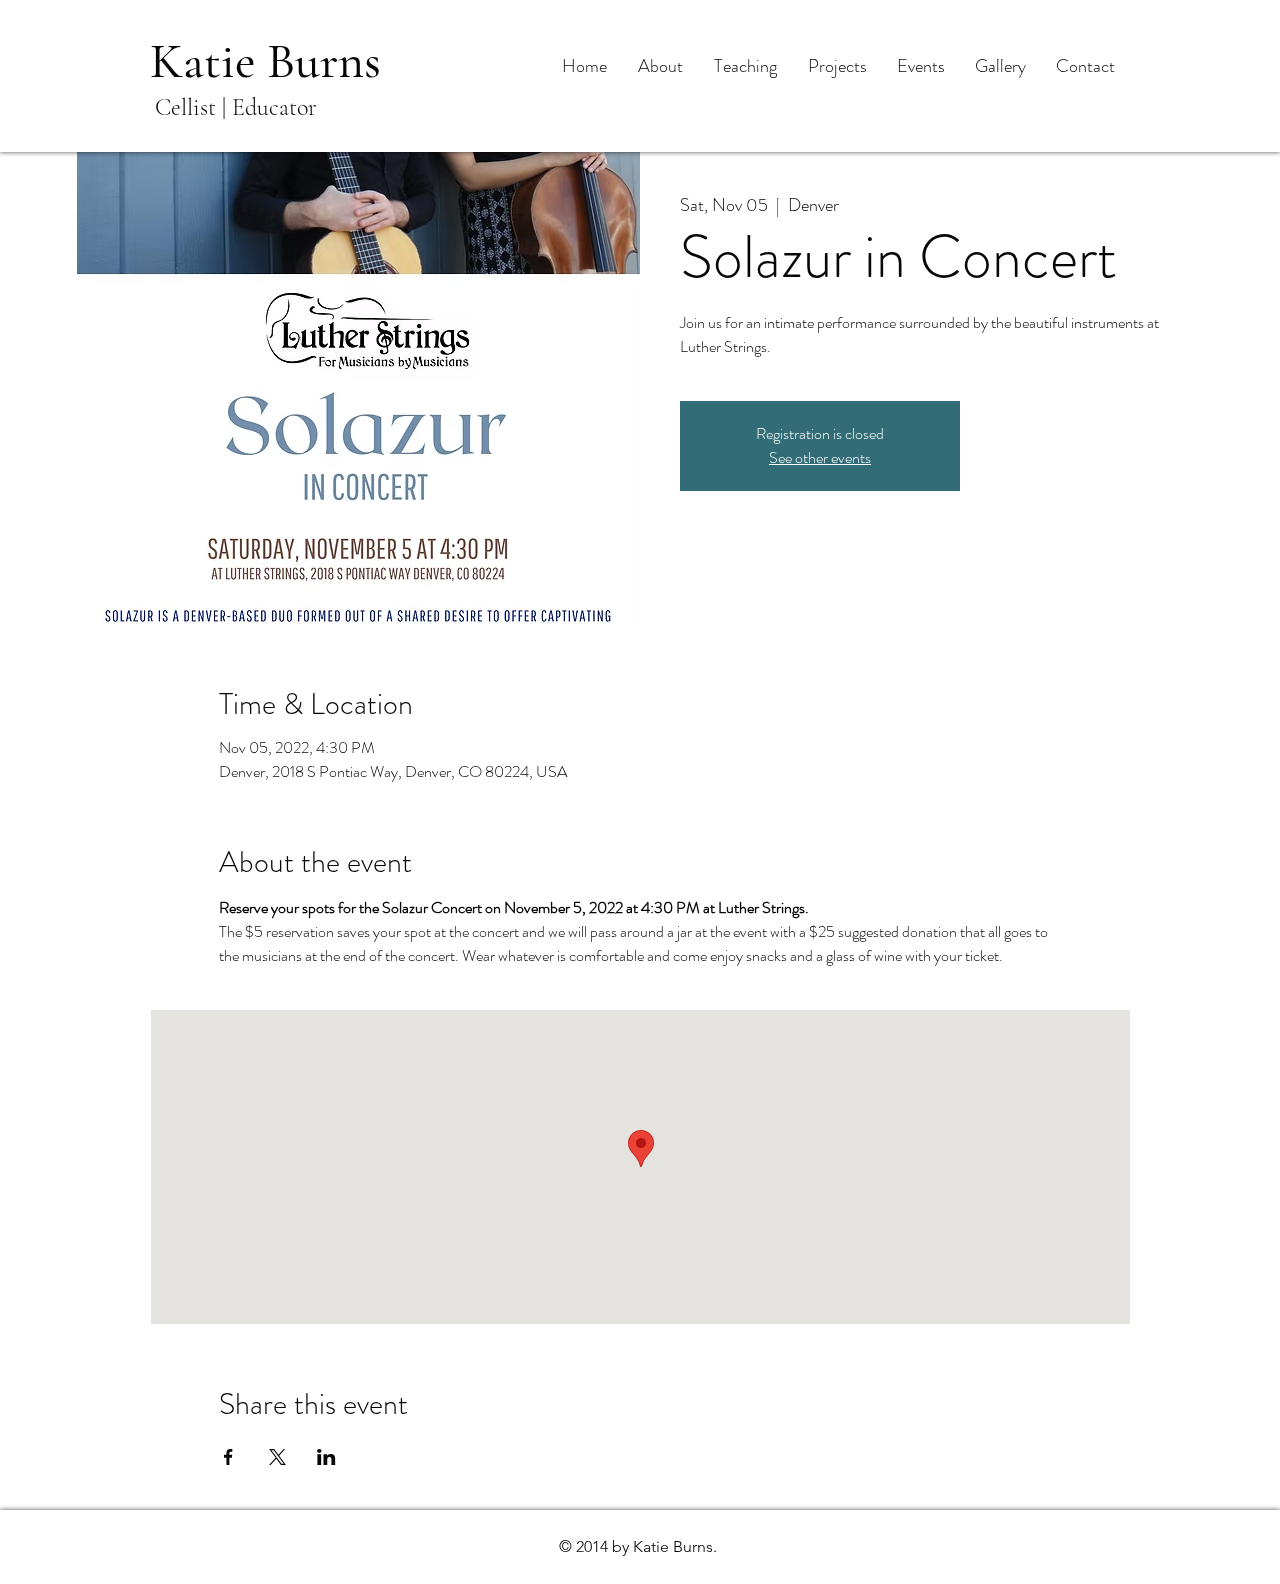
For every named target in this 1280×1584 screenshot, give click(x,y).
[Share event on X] (277, 1457)
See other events (820, 457)
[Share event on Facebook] (228, 1457)
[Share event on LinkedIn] (326, 1457)
